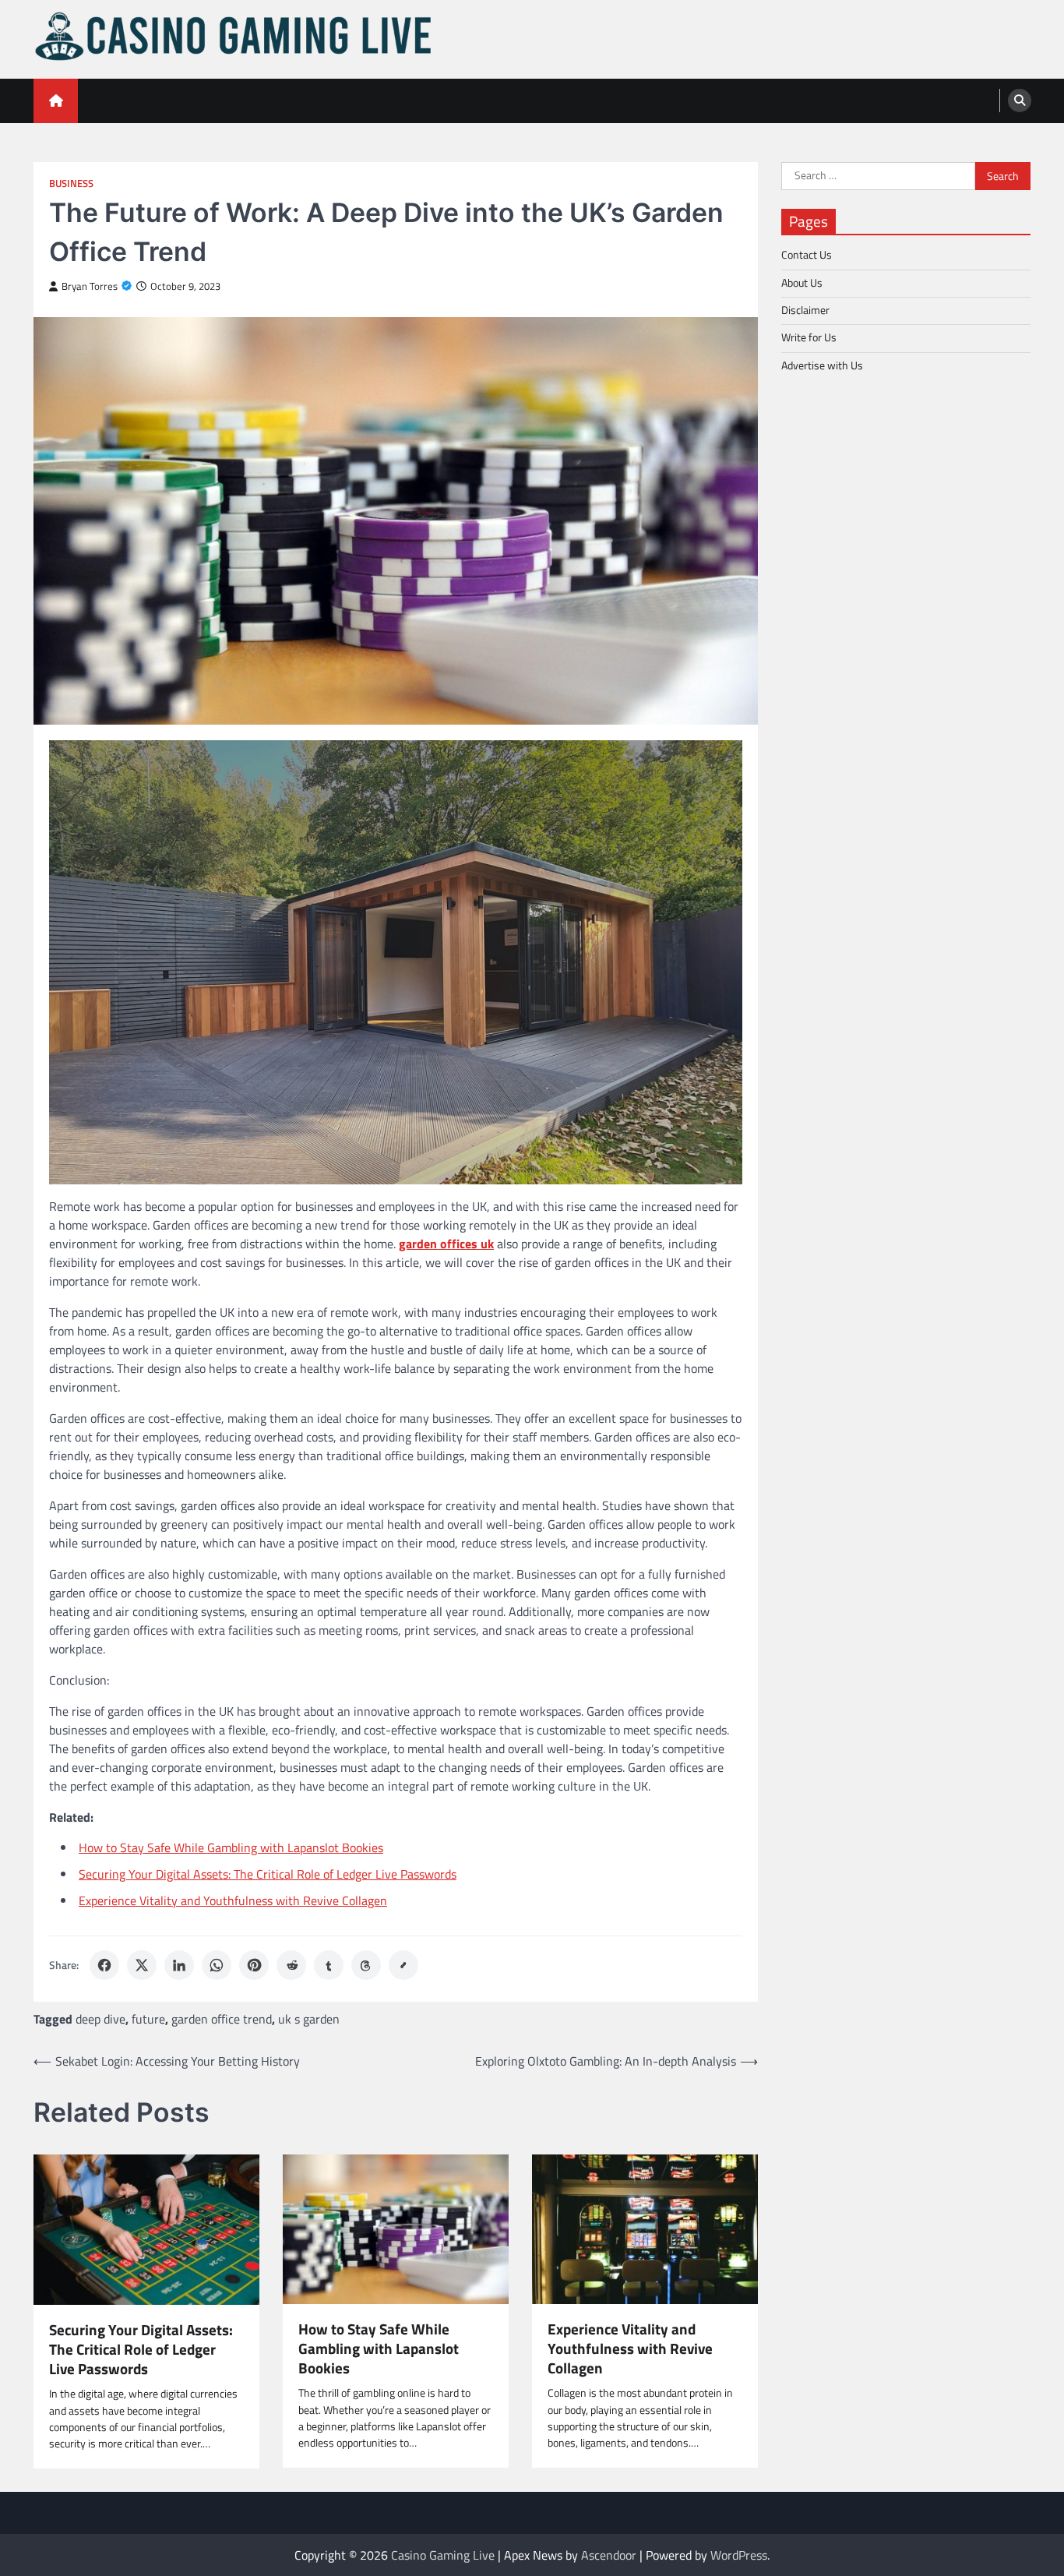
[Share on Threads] (366, 1965)
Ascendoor (609, 2555)
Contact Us (807, 255)
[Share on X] (142, 1965)
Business (71, 183)
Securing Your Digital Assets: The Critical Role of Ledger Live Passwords (268, 1874)
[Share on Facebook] (104, 1965)
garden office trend (222, 2019)
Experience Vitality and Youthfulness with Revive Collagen (233, 1900)
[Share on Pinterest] (254, 1965)
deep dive (100, 2019)
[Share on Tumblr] (329, 1965)
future (148, 2019)
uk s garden (309, 2019)
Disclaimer (805, 310)
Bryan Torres (90, 286)
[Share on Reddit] (291, 1965)
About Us (802, 282)
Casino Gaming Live (443, 2555)
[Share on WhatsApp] (217, 1965)
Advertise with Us (822, 365)
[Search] (1020, 101)
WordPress (739, 2555)
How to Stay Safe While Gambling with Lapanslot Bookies (231, 1847)
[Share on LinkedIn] (179, 1965)
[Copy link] (403, 1965)
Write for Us (809, 337)
